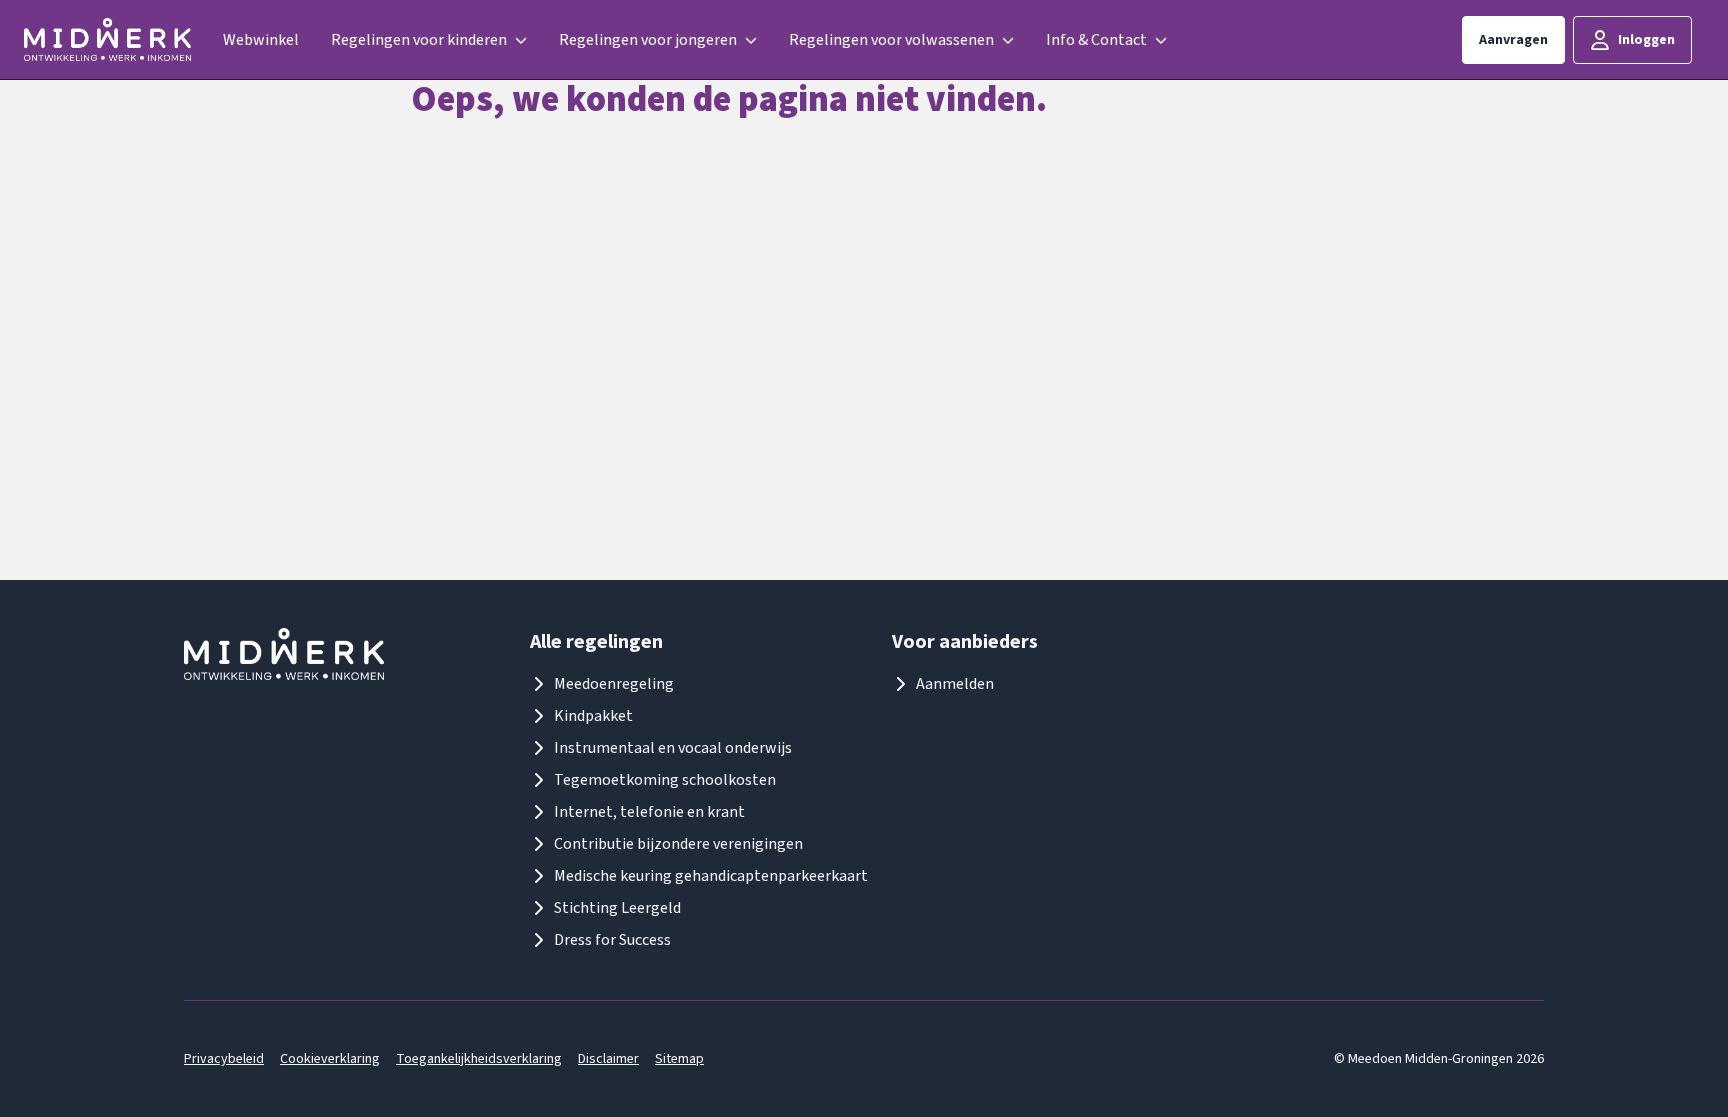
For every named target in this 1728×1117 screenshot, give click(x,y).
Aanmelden (955, 684)
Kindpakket (593, 716)
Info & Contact (1096, 40)
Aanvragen (1513, 40)
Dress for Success (612, 940)
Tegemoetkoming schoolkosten (665, 780)
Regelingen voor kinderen (419, 40)
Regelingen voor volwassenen (891, 40)
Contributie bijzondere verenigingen (678, 844)
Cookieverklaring (330, 1059)
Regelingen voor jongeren (648, 40)
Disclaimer (608, 1059)
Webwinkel (261, 40)
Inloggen (1646, 40)
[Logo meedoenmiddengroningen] (107, 40)
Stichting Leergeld (617, 908)
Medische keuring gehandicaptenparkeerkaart (711, 876)
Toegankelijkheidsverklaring (479, 1059)
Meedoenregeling (614, 684)
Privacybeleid (224, 1059)
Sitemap (679, 1059)
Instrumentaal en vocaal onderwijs (673, 748)
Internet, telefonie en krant (649, 812)
